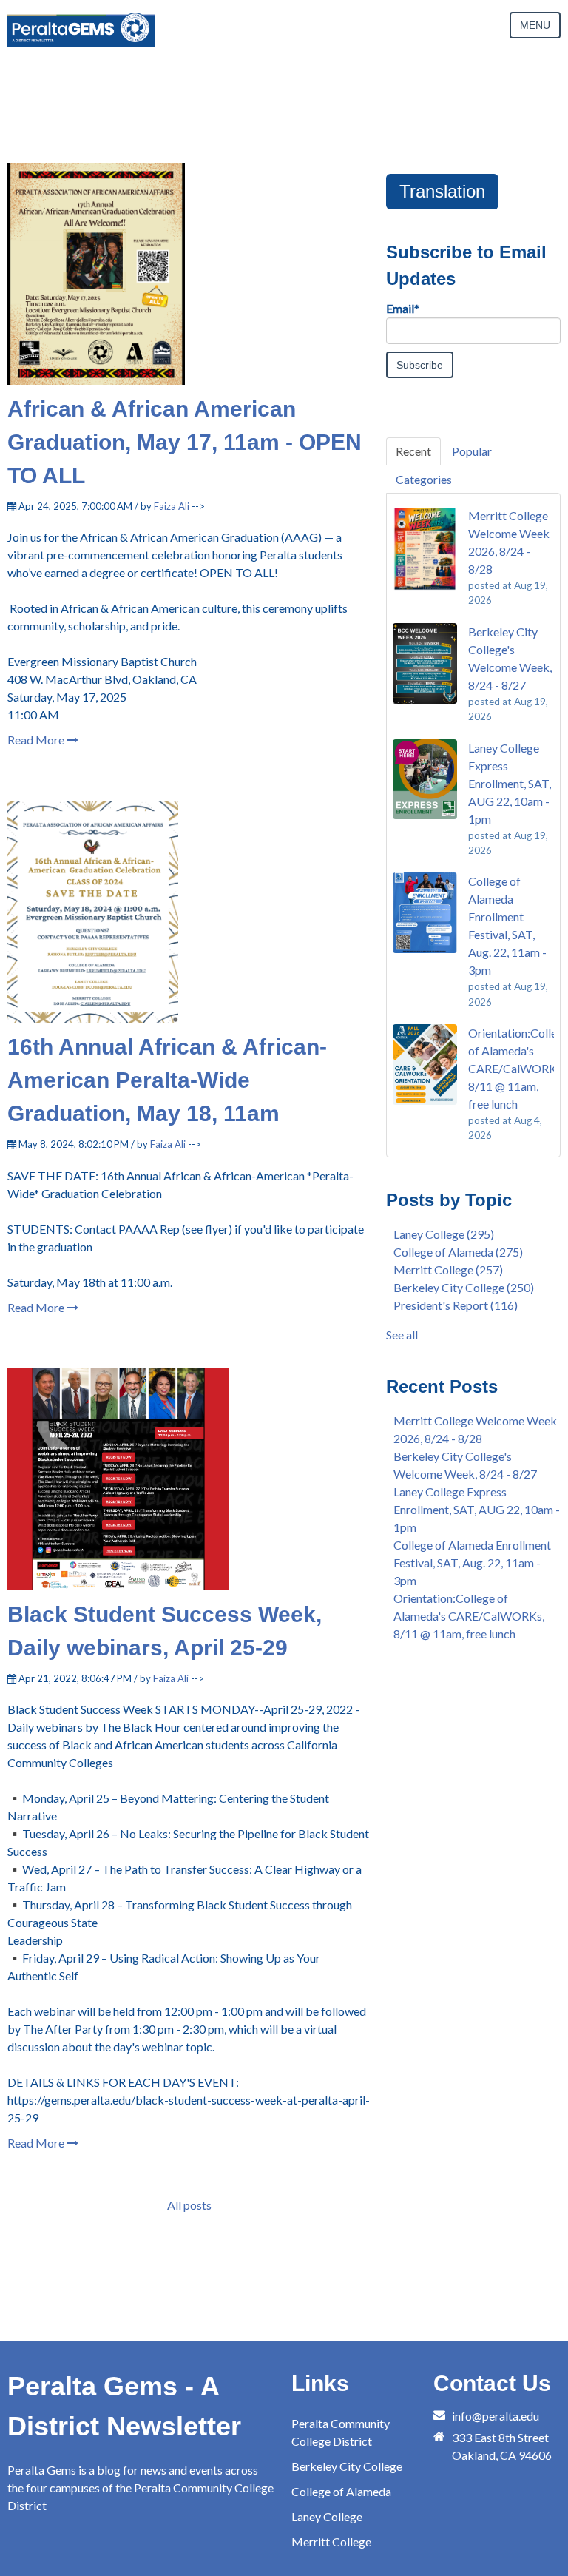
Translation (442, 191)
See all (402, 1335)
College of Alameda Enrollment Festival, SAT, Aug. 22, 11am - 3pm (472, 1563)
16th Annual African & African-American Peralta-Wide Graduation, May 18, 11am (167, 1080)
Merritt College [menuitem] (331, 2542)
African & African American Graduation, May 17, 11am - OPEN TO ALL (185, 442)
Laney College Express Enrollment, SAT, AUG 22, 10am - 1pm (477, 1509)
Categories (424, 479)
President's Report (456, 1305)
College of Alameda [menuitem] (341, 2491)
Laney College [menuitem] (327, 2516)
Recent (413, 451)
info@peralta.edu (496, 2416)
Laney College (444, 1234)
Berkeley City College (464, 1287)
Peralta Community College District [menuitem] (341, 2432)
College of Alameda (458, 1252)
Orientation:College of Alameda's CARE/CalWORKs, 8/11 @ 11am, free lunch (469, 1616)
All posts (189, 2205)
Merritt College (448, 1269)
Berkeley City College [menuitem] (347, 2466)
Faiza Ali (172, 506)
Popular (472, 451)
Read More (37, 740)
